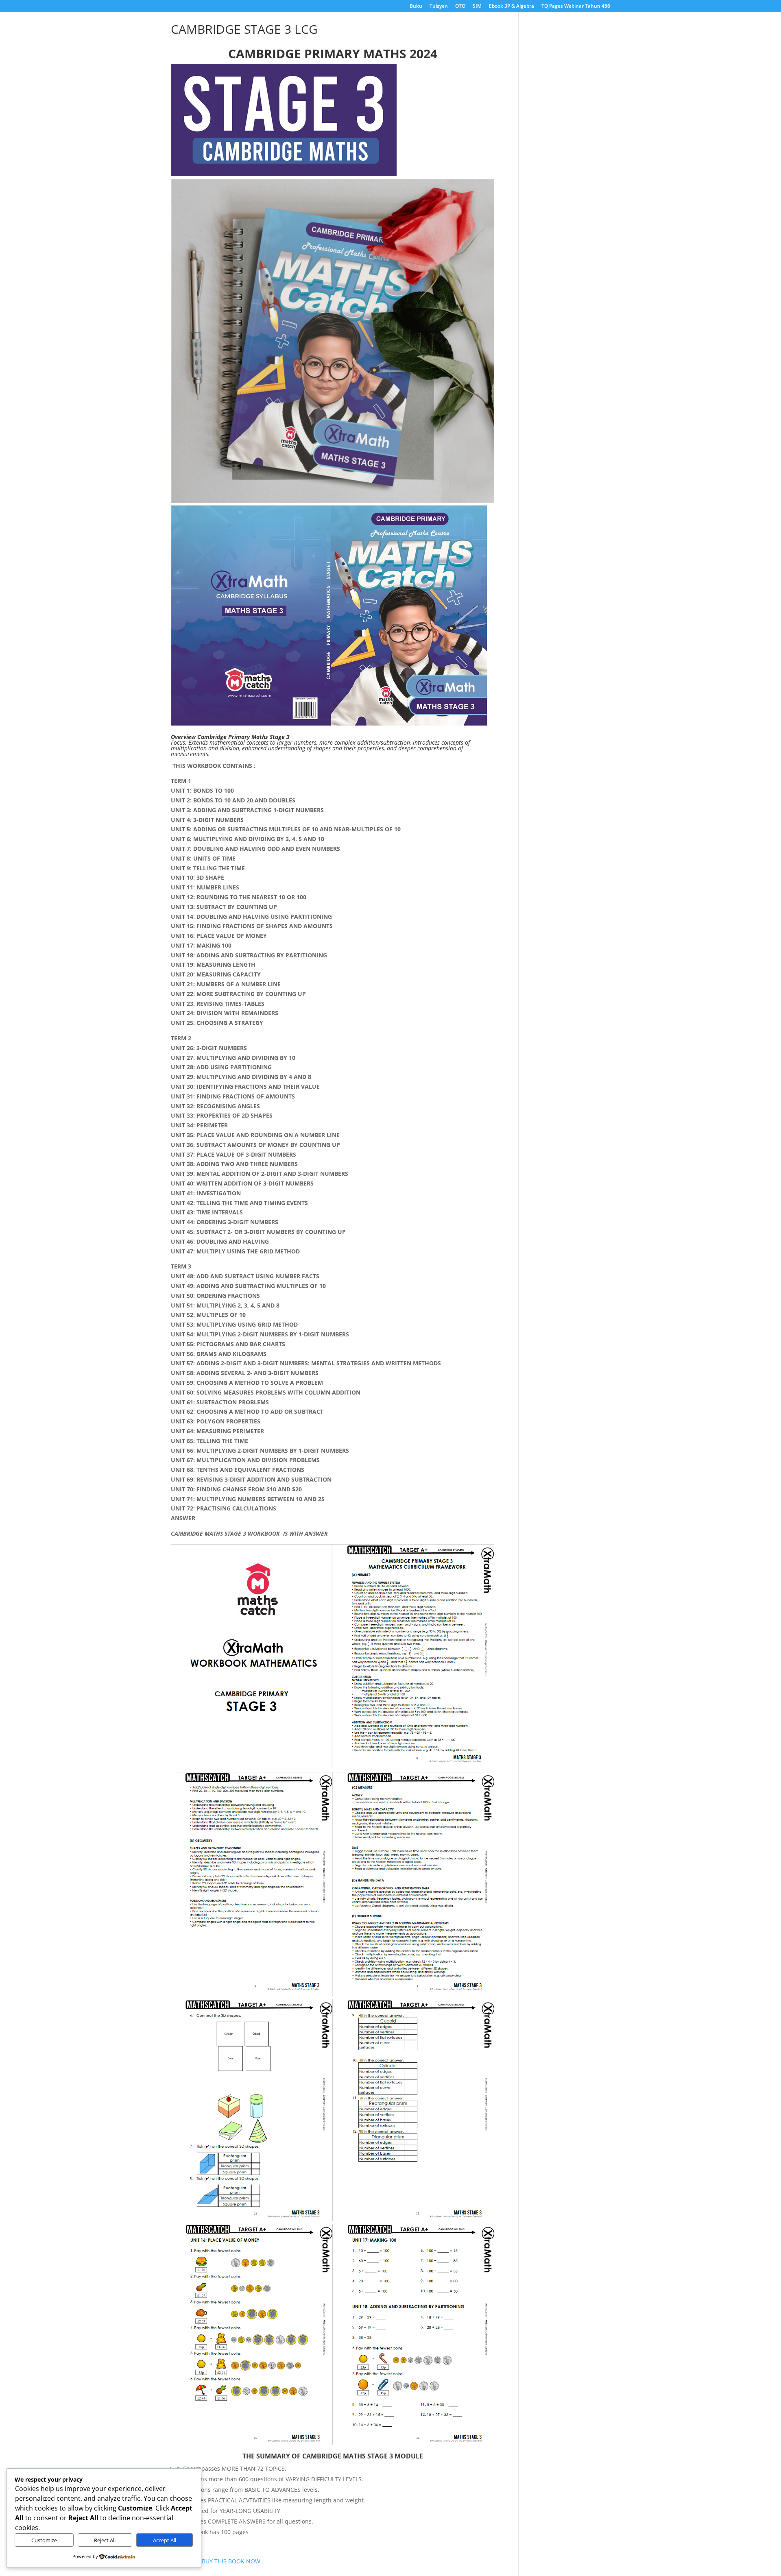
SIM (477, 7)
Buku (416, 7)
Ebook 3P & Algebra (512, 7)
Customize (44, 2540)
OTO (460, 7)
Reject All (105, 2540)
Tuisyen (439, 7)
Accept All (165, 2540)
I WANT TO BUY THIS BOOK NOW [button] (216, 2561)
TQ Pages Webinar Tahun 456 (576, 7)
